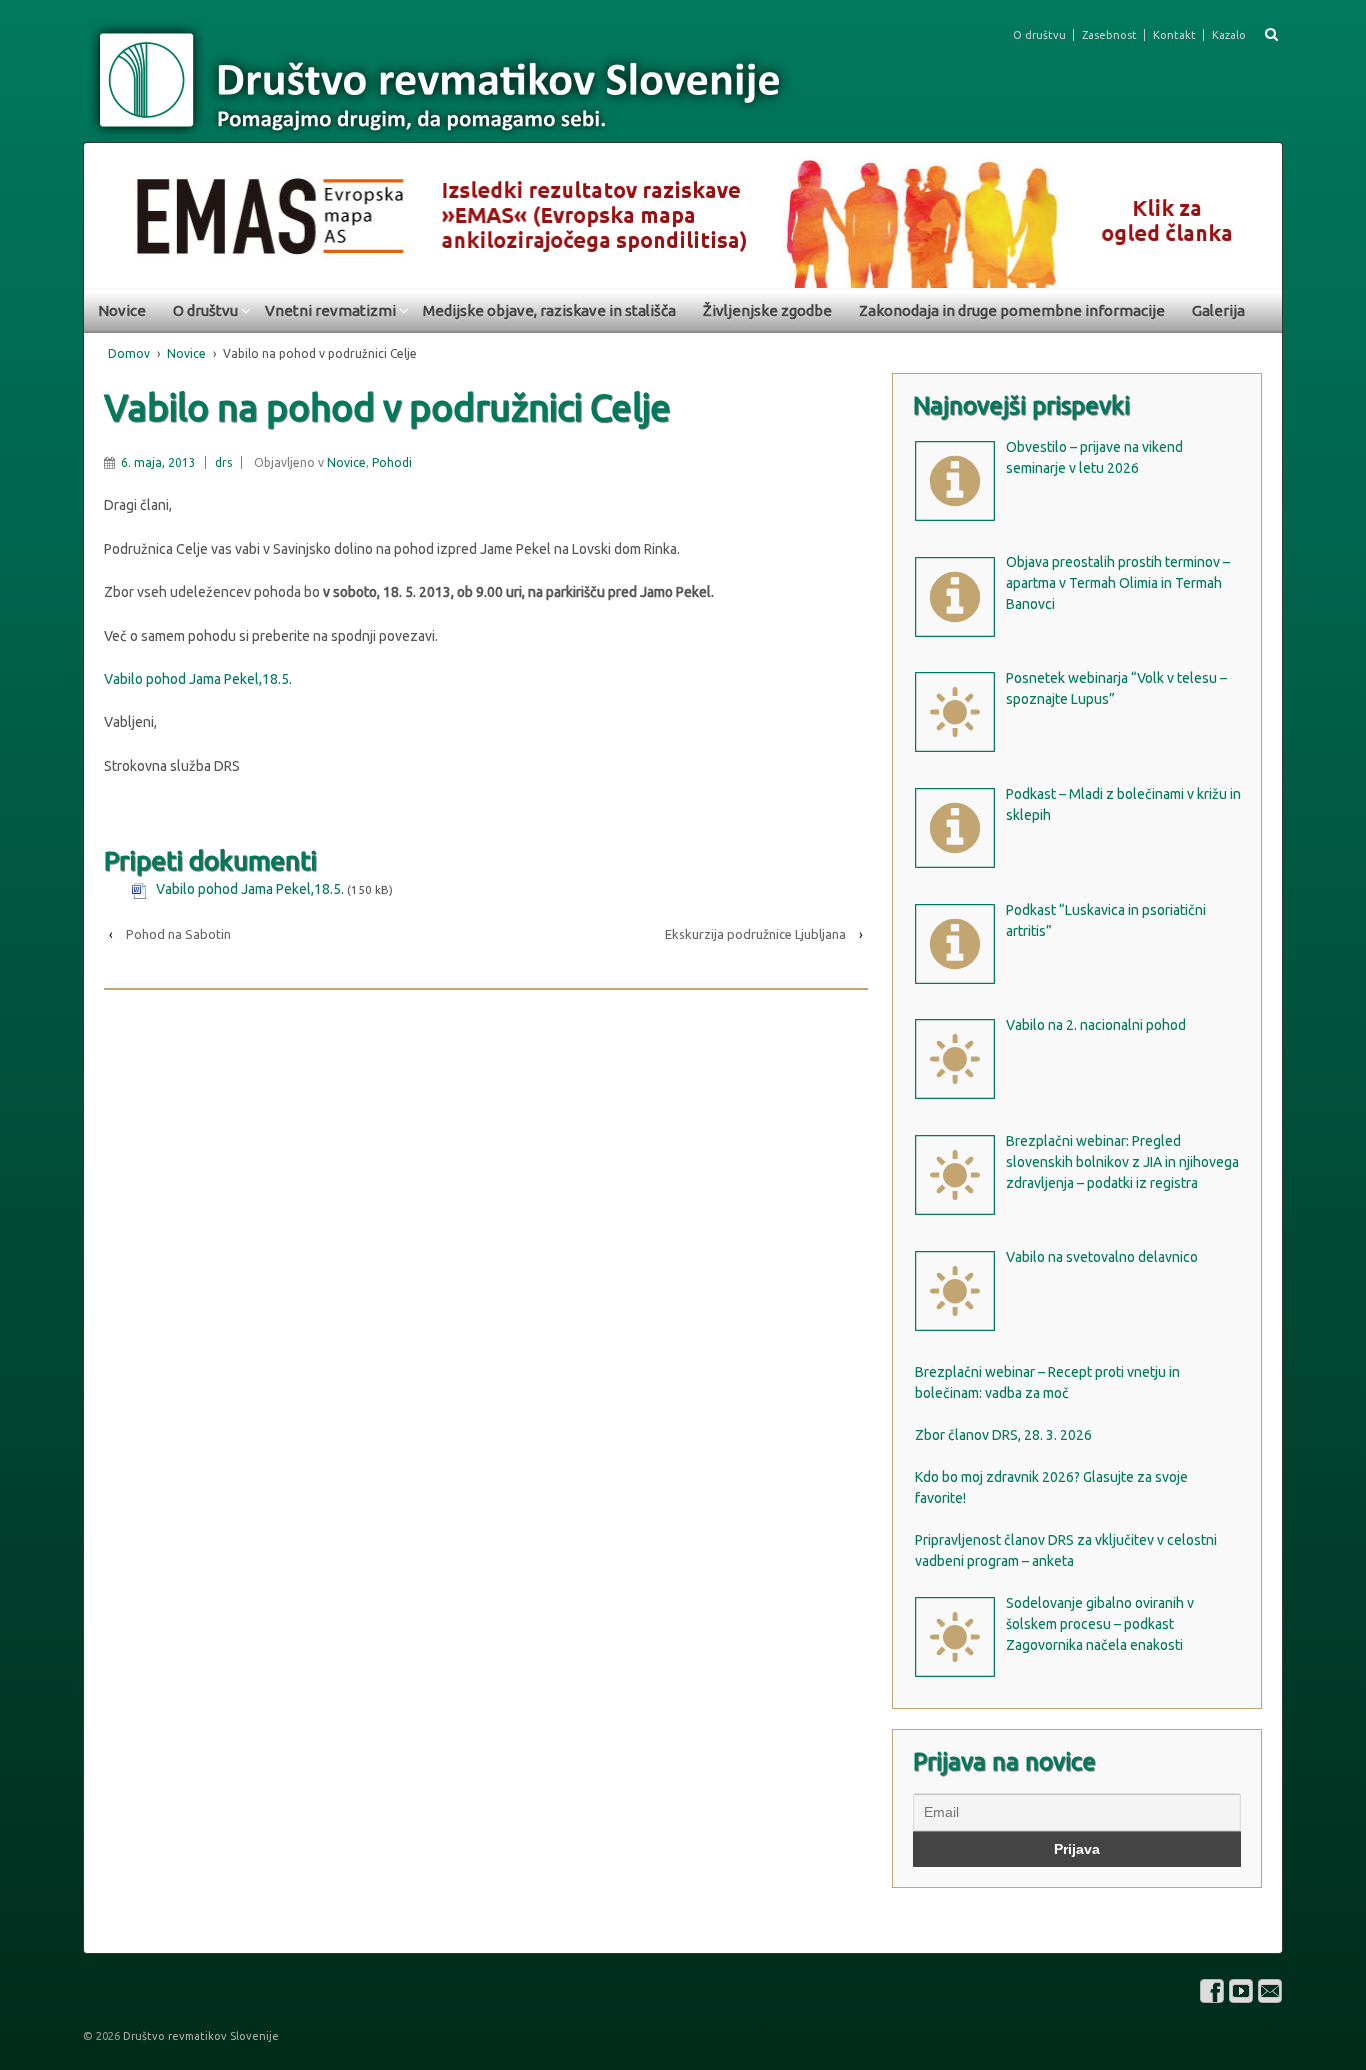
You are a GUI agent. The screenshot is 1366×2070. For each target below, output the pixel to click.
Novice (122, 310)
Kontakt (1174, 35)
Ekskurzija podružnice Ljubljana (755, 934)
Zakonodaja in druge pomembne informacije (1012, 310)
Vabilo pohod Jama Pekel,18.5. (198, 679)
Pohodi (392, 462)
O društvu (1039, 35)
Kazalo (1229, 35)
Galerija (1218, 310)
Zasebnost (1109, 35)
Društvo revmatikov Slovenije (199, 2036)
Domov (129, 353)
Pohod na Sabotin (178, 934)
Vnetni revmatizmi (330, 310)
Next (1257, 210)
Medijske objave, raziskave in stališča (549, 310)
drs (223, 462)
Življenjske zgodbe (767, 310)
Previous (109, 210)
